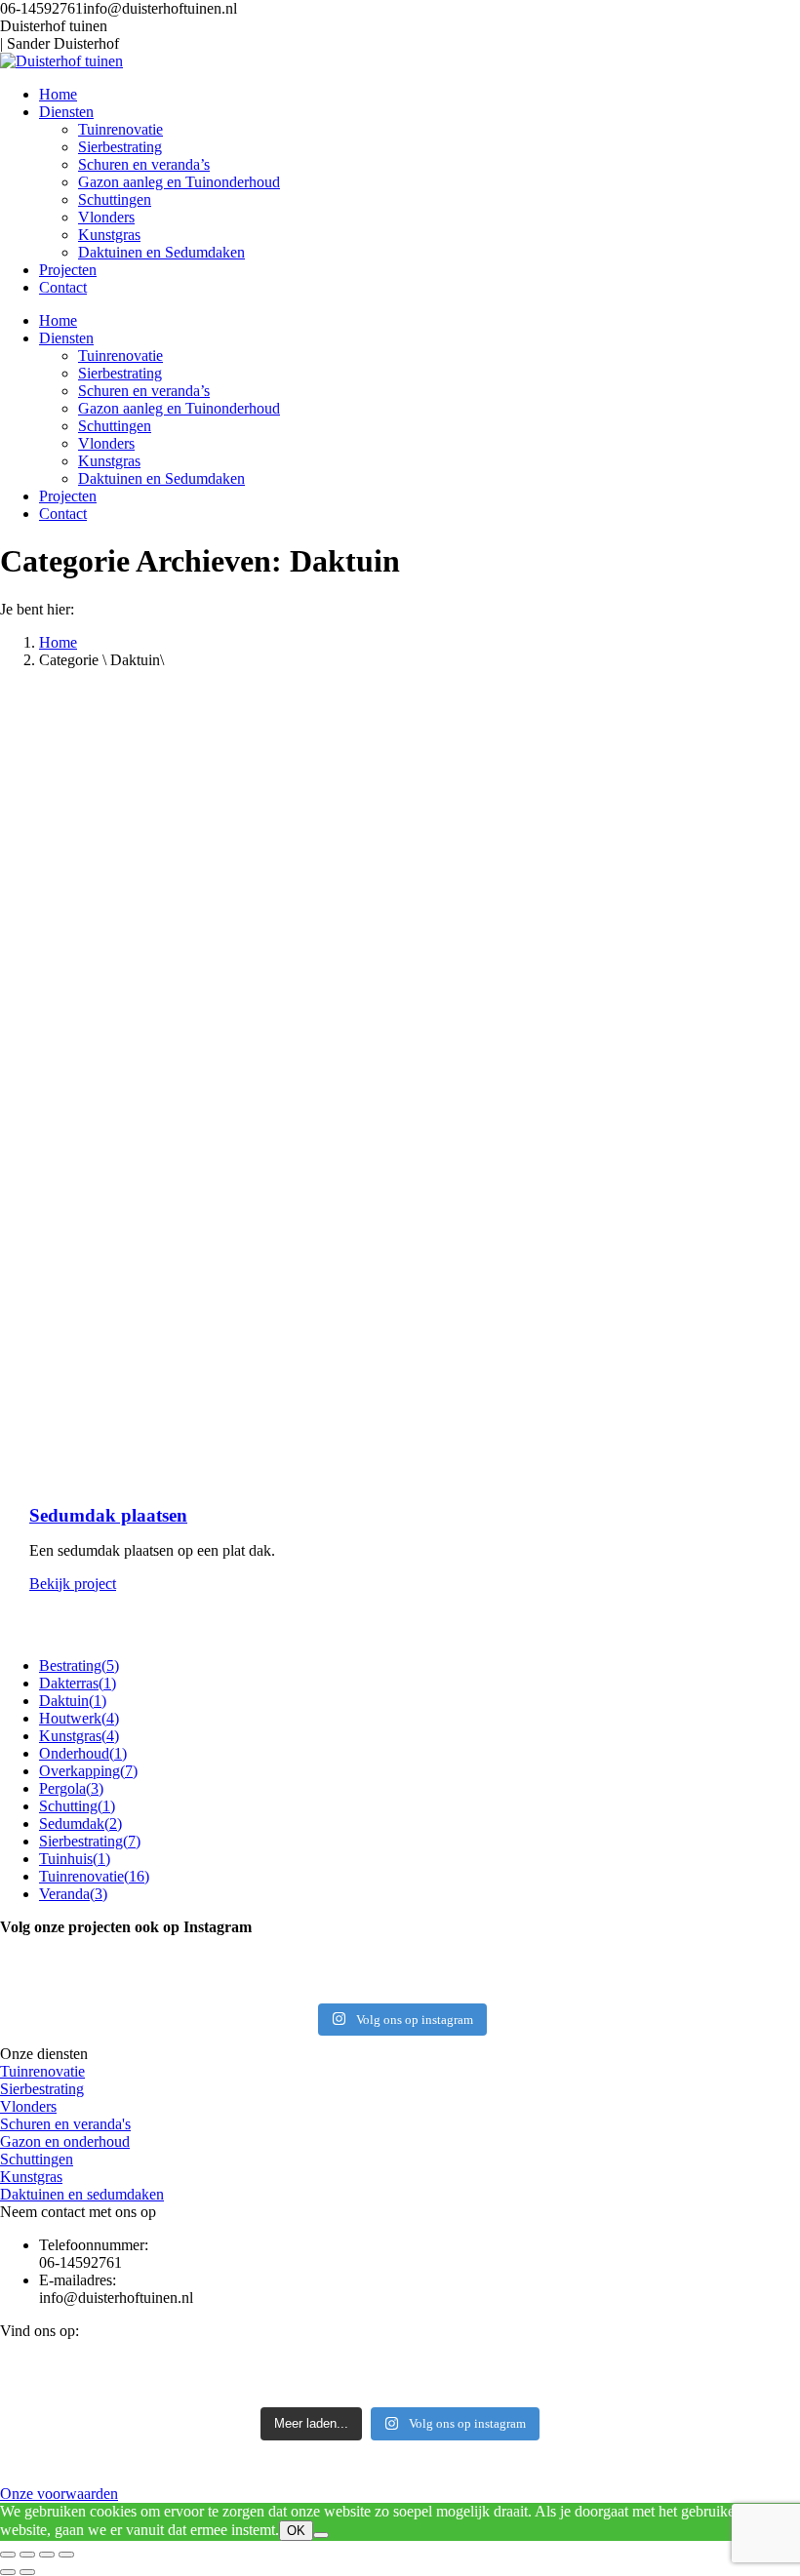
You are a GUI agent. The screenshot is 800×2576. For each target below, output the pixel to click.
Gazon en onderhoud (65, 2141)
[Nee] (321, 2535)
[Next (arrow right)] (27, 2572)
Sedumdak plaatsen (108, 1515)
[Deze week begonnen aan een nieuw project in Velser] (400, 1991)
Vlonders (28, 2106)
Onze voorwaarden (59, 2494)
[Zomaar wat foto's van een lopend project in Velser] (133, 1975)
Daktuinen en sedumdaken (82, 2194)
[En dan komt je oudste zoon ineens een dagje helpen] (667, 1975)
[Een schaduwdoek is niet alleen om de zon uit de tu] (400, 1960)
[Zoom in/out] (66, 2555)
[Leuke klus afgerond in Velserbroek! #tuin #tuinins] (133, 1991)
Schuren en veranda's (65, 2124)
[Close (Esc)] (8, 2555)
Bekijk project (73, 1584)
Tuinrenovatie (42, 2071)
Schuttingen (37, 2159)
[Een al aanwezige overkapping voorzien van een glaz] (667, 1991)
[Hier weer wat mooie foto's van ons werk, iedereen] (667, 1960)
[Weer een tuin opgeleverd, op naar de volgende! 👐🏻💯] (400, 1975)
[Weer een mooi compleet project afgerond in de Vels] (133, 1960)
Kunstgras (31, 2177)
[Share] (27, 2555)
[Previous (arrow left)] (8, 2572)
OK (296, 2531)
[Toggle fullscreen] (47, 2555)
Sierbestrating (42, 2089)
